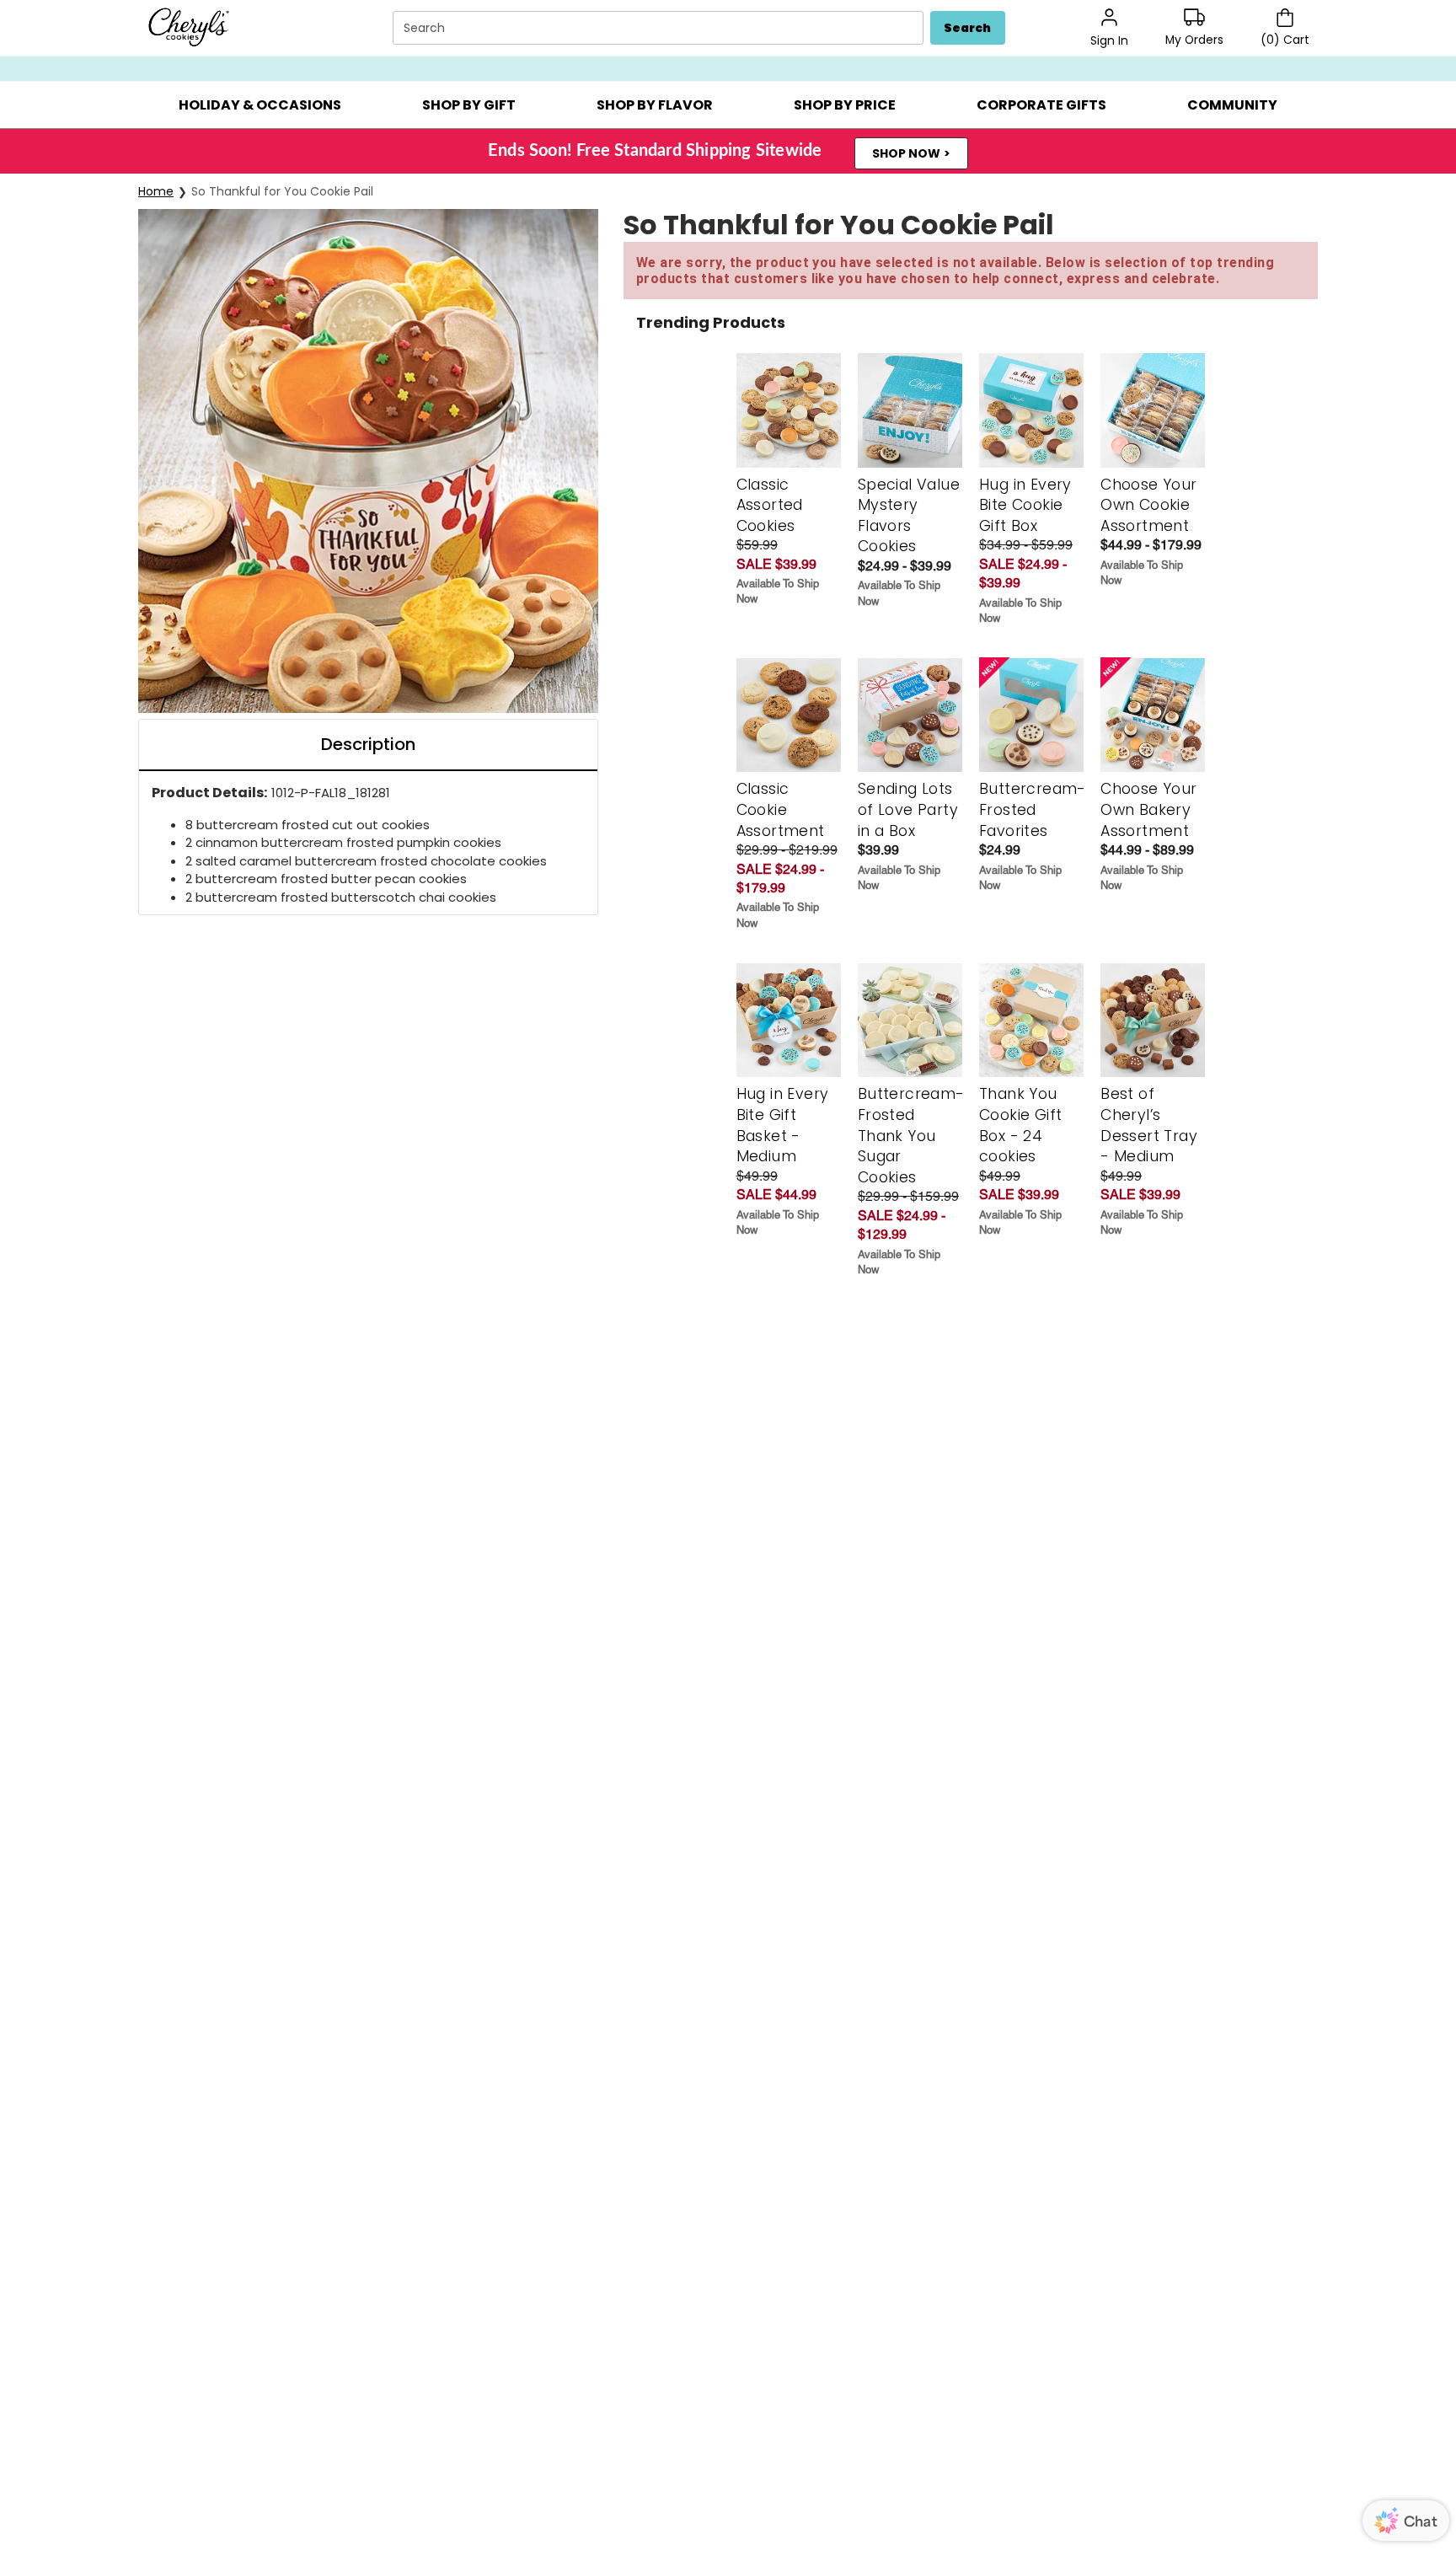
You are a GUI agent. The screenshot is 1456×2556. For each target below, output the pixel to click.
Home (156, 191)
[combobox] (660, 28)
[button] (260, 105)
